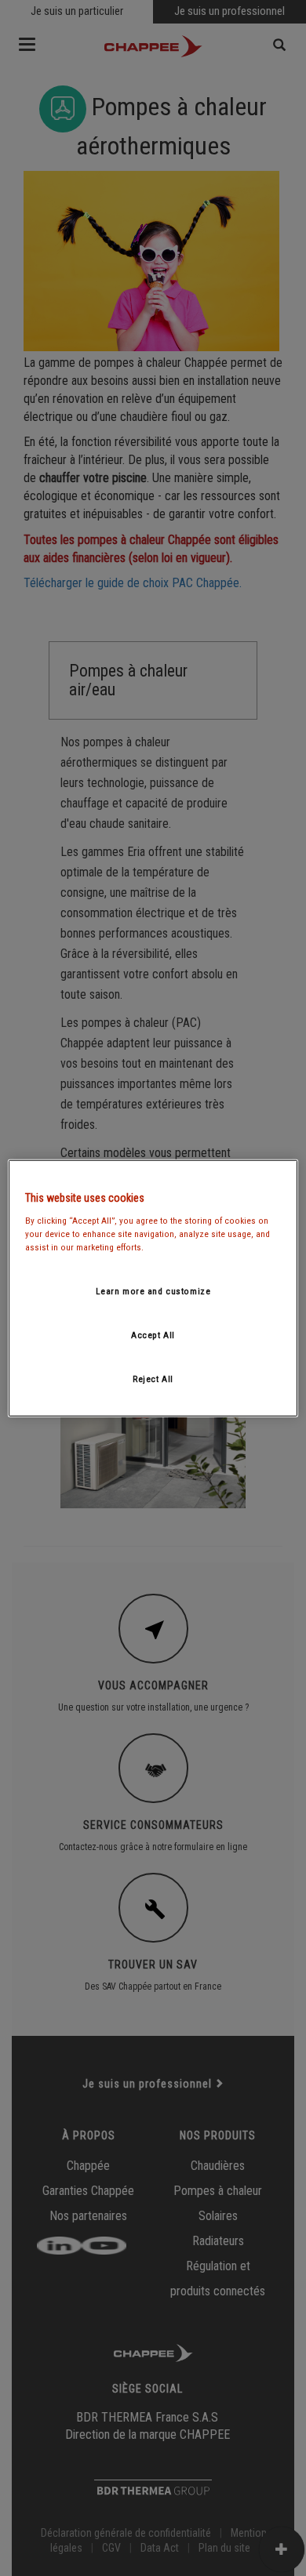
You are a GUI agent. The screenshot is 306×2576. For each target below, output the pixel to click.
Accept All (153, 1334)
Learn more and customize (153, 1291)
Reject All (153, 1378)
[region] (153, 1288)
